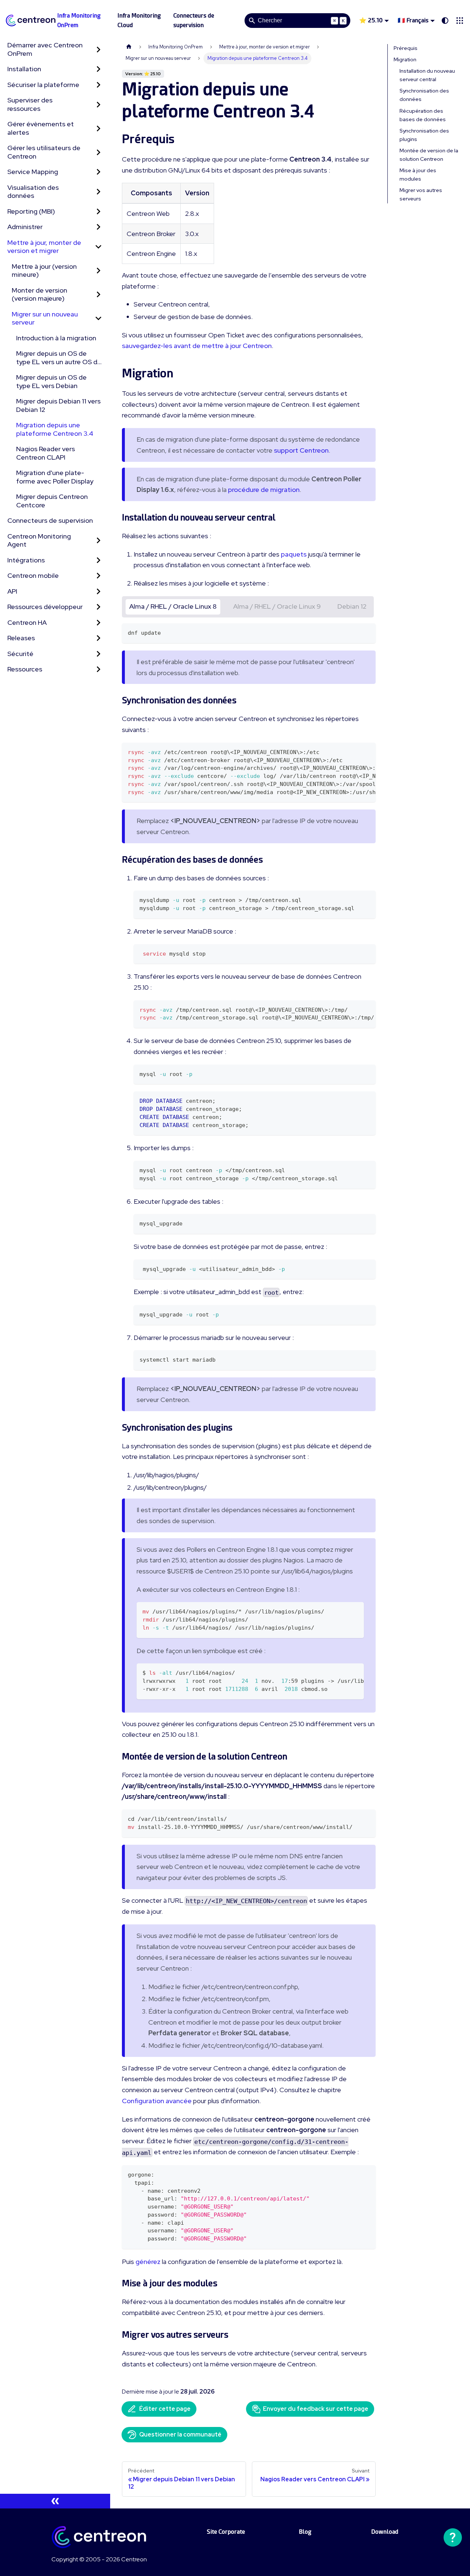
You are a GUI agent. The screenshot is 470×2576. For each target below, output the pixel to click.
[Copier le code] (367, 632)
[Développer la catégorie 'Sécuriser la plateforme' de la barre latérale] (98, 85)
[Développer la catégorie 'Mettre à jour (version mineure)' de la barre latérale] (98, 271)
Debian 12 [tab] (352, 606)
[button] (460, 21)
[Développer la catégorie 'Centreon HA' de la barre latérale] (98, 623)
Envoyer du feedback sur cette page (316, 2409)
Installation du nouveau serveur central (427, 75)
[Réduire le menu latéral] (55, 2501)
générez (148, 2262)
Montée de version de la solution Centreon (429, 155)
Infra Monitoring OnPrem (79, 20)
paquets (294, 554)
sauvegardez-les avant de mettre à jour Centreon (197, 346)
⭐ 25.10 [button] (371, 20)
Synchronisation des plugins (424, 135)
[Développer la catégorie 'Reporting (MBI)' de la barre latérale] (98, 212)
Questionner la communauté (180, 2434)
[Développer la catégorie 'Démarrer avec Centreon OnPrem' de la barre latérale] (98, 49)
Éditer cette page (165, 2409)
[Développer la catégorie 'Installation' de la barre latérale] (98, 69)
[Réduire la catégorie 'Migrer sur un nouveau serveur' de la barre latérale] (98, 318)
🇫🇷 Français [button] (413, 20)
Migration (405, 59)
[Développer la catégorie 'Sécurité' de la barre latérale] (98, 654)
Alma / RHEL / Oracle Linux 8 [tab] (173, 606)
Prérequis (406, 48)
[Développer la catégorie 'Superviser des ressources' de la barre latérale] (98, 104)
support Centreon (301, 450)
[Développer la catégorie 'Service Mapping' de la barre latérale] (98, 172)
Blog (305, 2532)
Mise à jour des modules (418, 175)
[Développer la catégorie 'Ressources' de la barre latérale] (98, 669)
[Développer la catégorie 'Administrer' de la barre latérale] (98, 227)
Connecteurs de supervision (194, 20)
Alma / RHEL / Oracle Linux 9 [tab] (277, 606)
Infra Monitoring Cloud (139, 20)
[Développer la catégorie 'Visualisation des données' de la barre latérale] (98, 192)
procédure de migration (264, 490)
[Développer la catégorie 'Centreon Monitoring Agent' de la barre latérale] (98, 541)
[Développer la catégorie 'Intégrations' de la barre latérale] (98, 560)
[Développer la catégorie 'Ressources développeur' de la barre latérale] (98, 607)
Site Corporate (226, 2532)
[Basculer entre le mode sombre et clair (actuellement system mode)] (445, 21)
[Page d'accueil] (129, 47)
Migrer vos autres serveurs (421, 194)
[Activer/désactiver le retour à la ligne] (353, 752)
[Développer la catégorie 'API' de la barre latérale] (98, 592)
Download (385, 2532)
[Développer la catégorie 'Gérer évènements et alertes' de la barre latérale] (98, 128)
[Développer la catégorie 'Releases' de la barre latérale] (98, 638)
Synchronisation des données (424, 95)
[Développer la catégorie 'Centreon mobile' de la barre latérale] (98, 576)
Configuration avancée (157, 2101)
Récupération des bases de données (423, 115)
